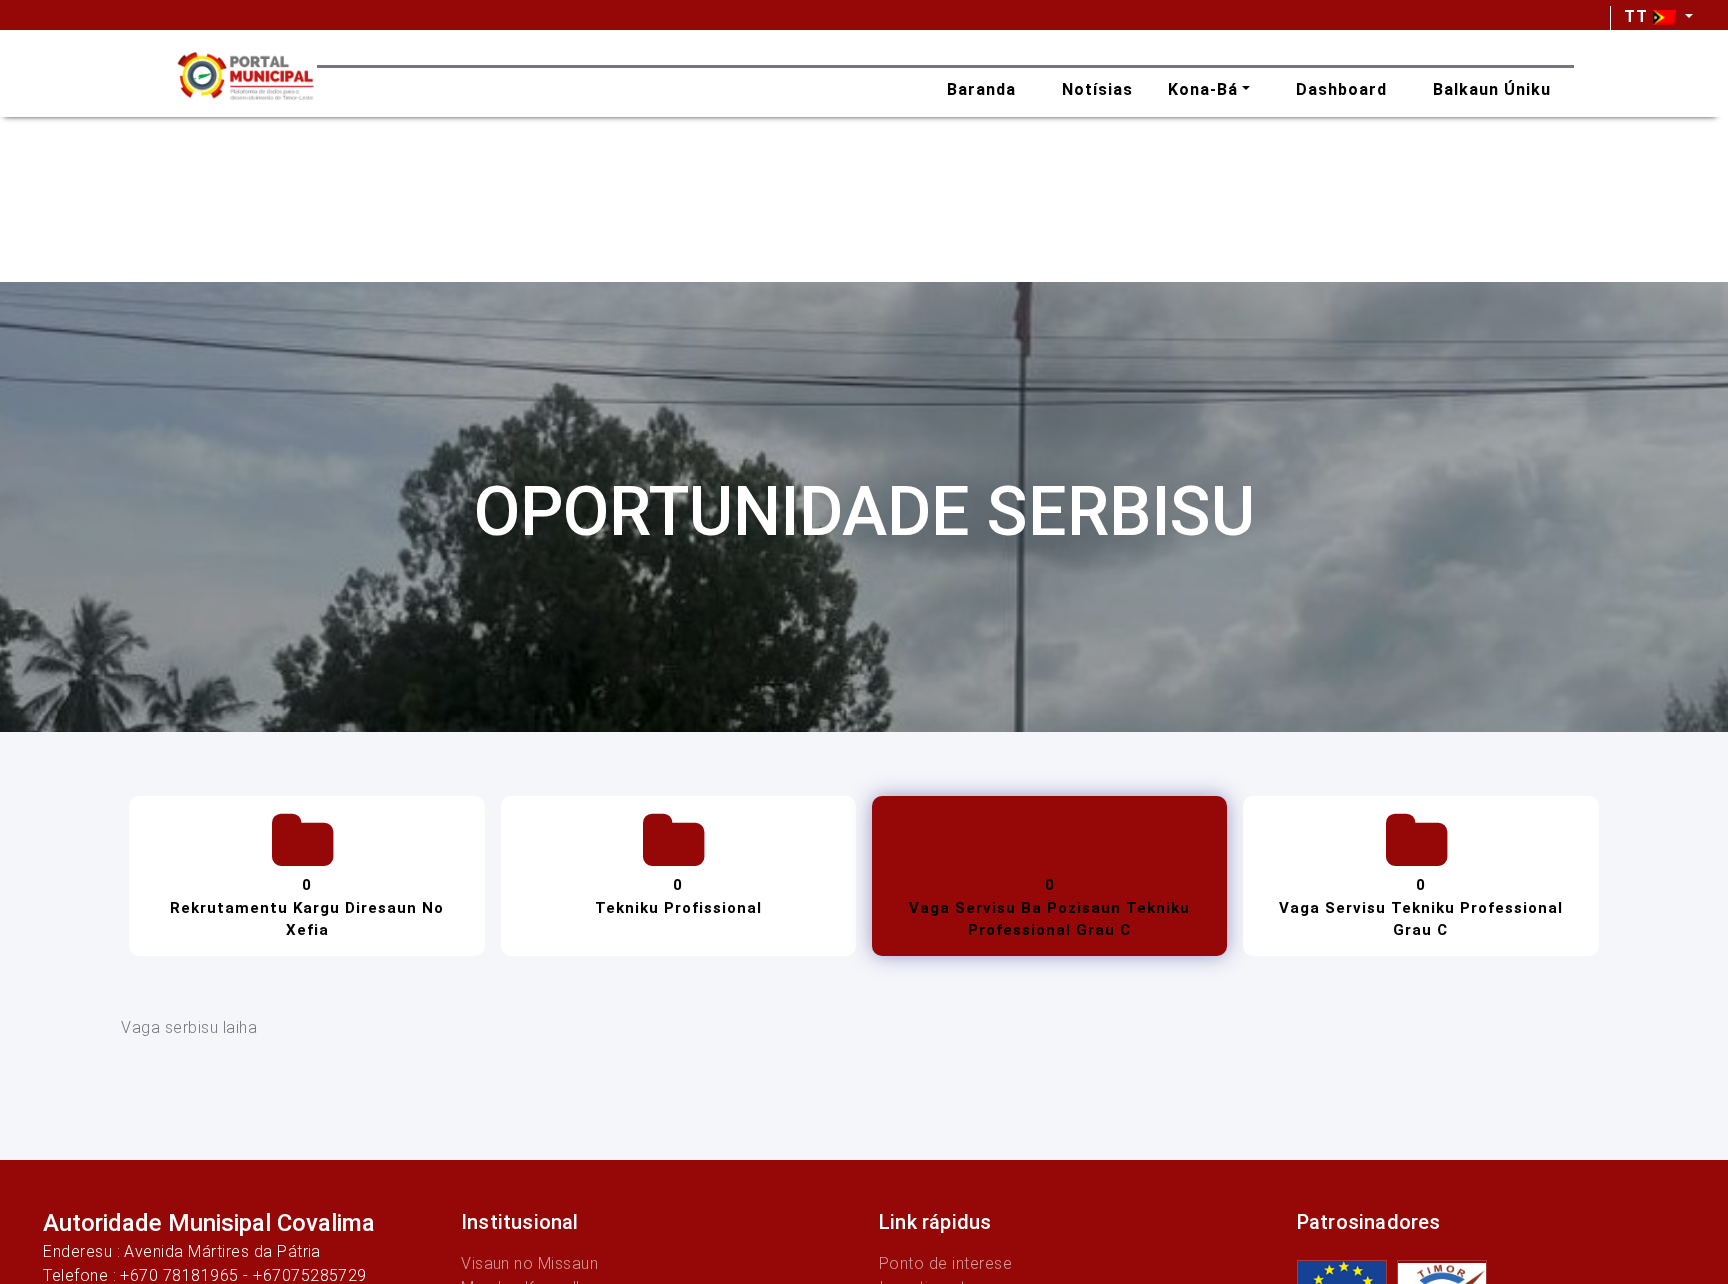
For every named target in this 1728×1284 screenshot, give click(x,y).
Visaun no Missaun (529, 1263)
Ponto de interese (945, 1263)
